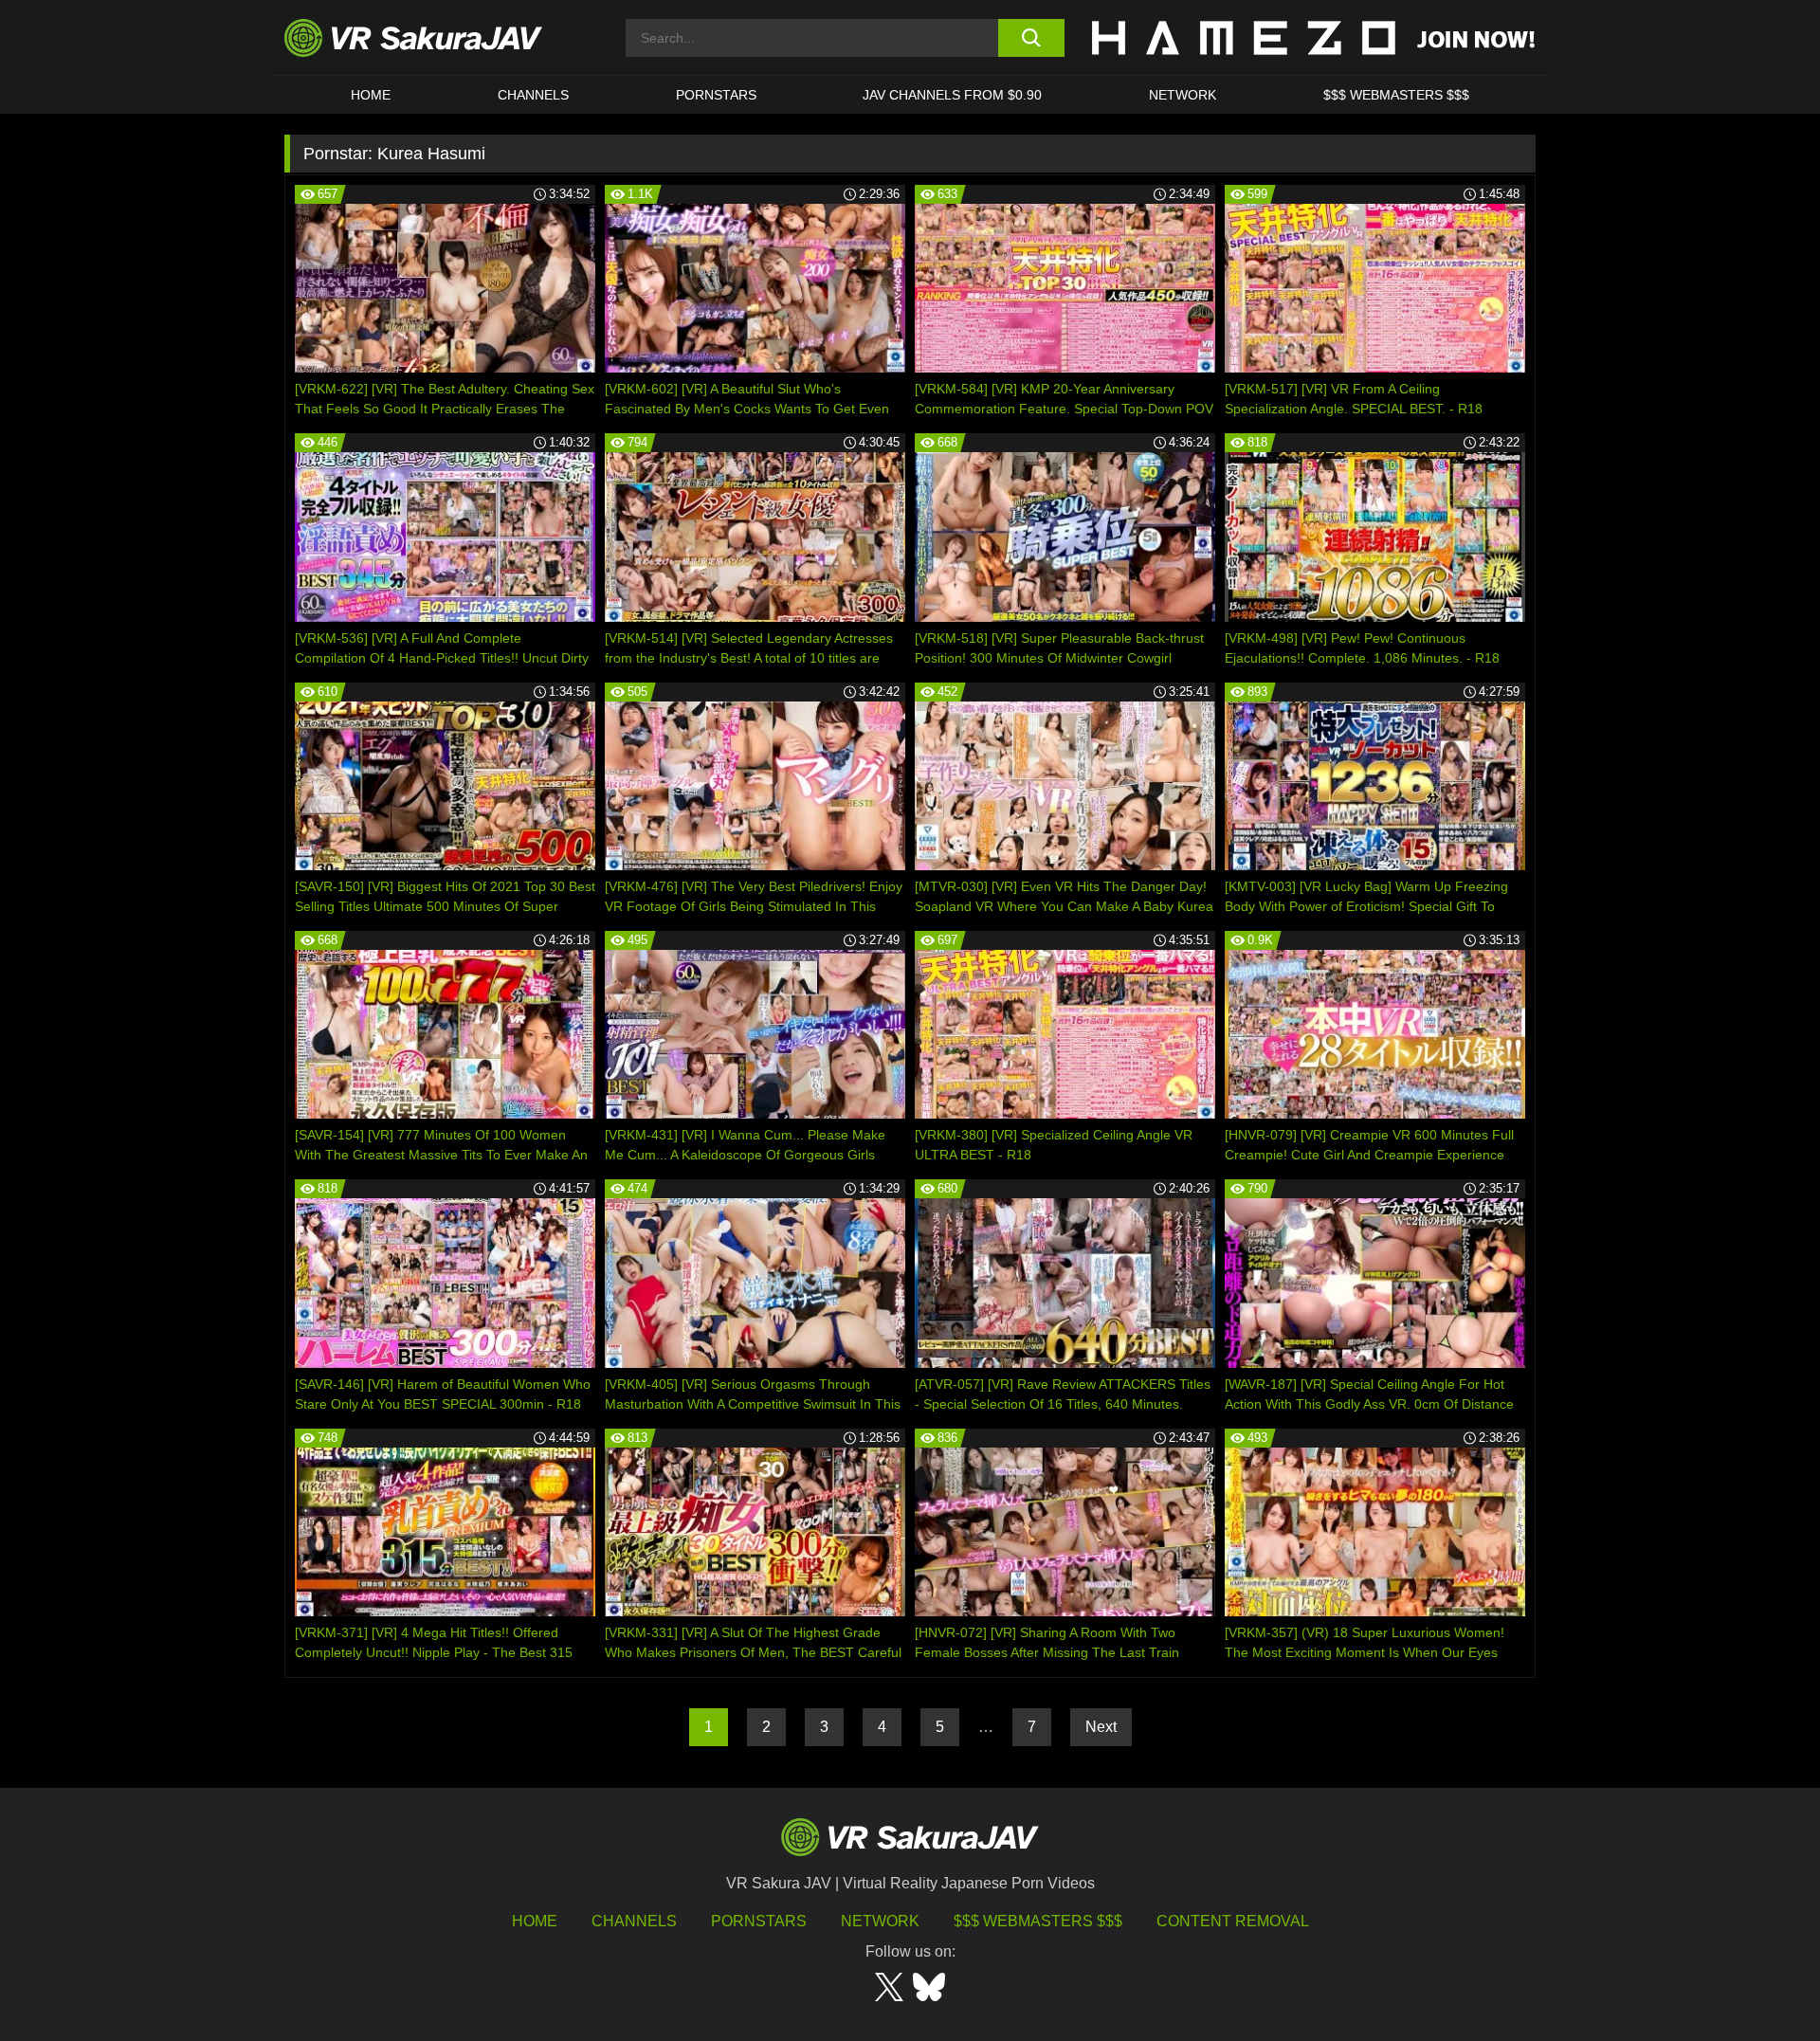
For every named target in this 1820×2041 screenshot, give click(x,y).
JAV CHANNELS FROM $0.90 (952, 95)
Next (1101, 1727)
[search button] (1031, 38)
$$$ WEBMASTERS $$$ (1396, 95)
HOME (371, 95)
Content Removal (1233, 1921)
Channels (533, 95)
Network (1183, 95)
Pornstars (716, 95)
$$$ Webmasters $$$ (1038, 1921)
